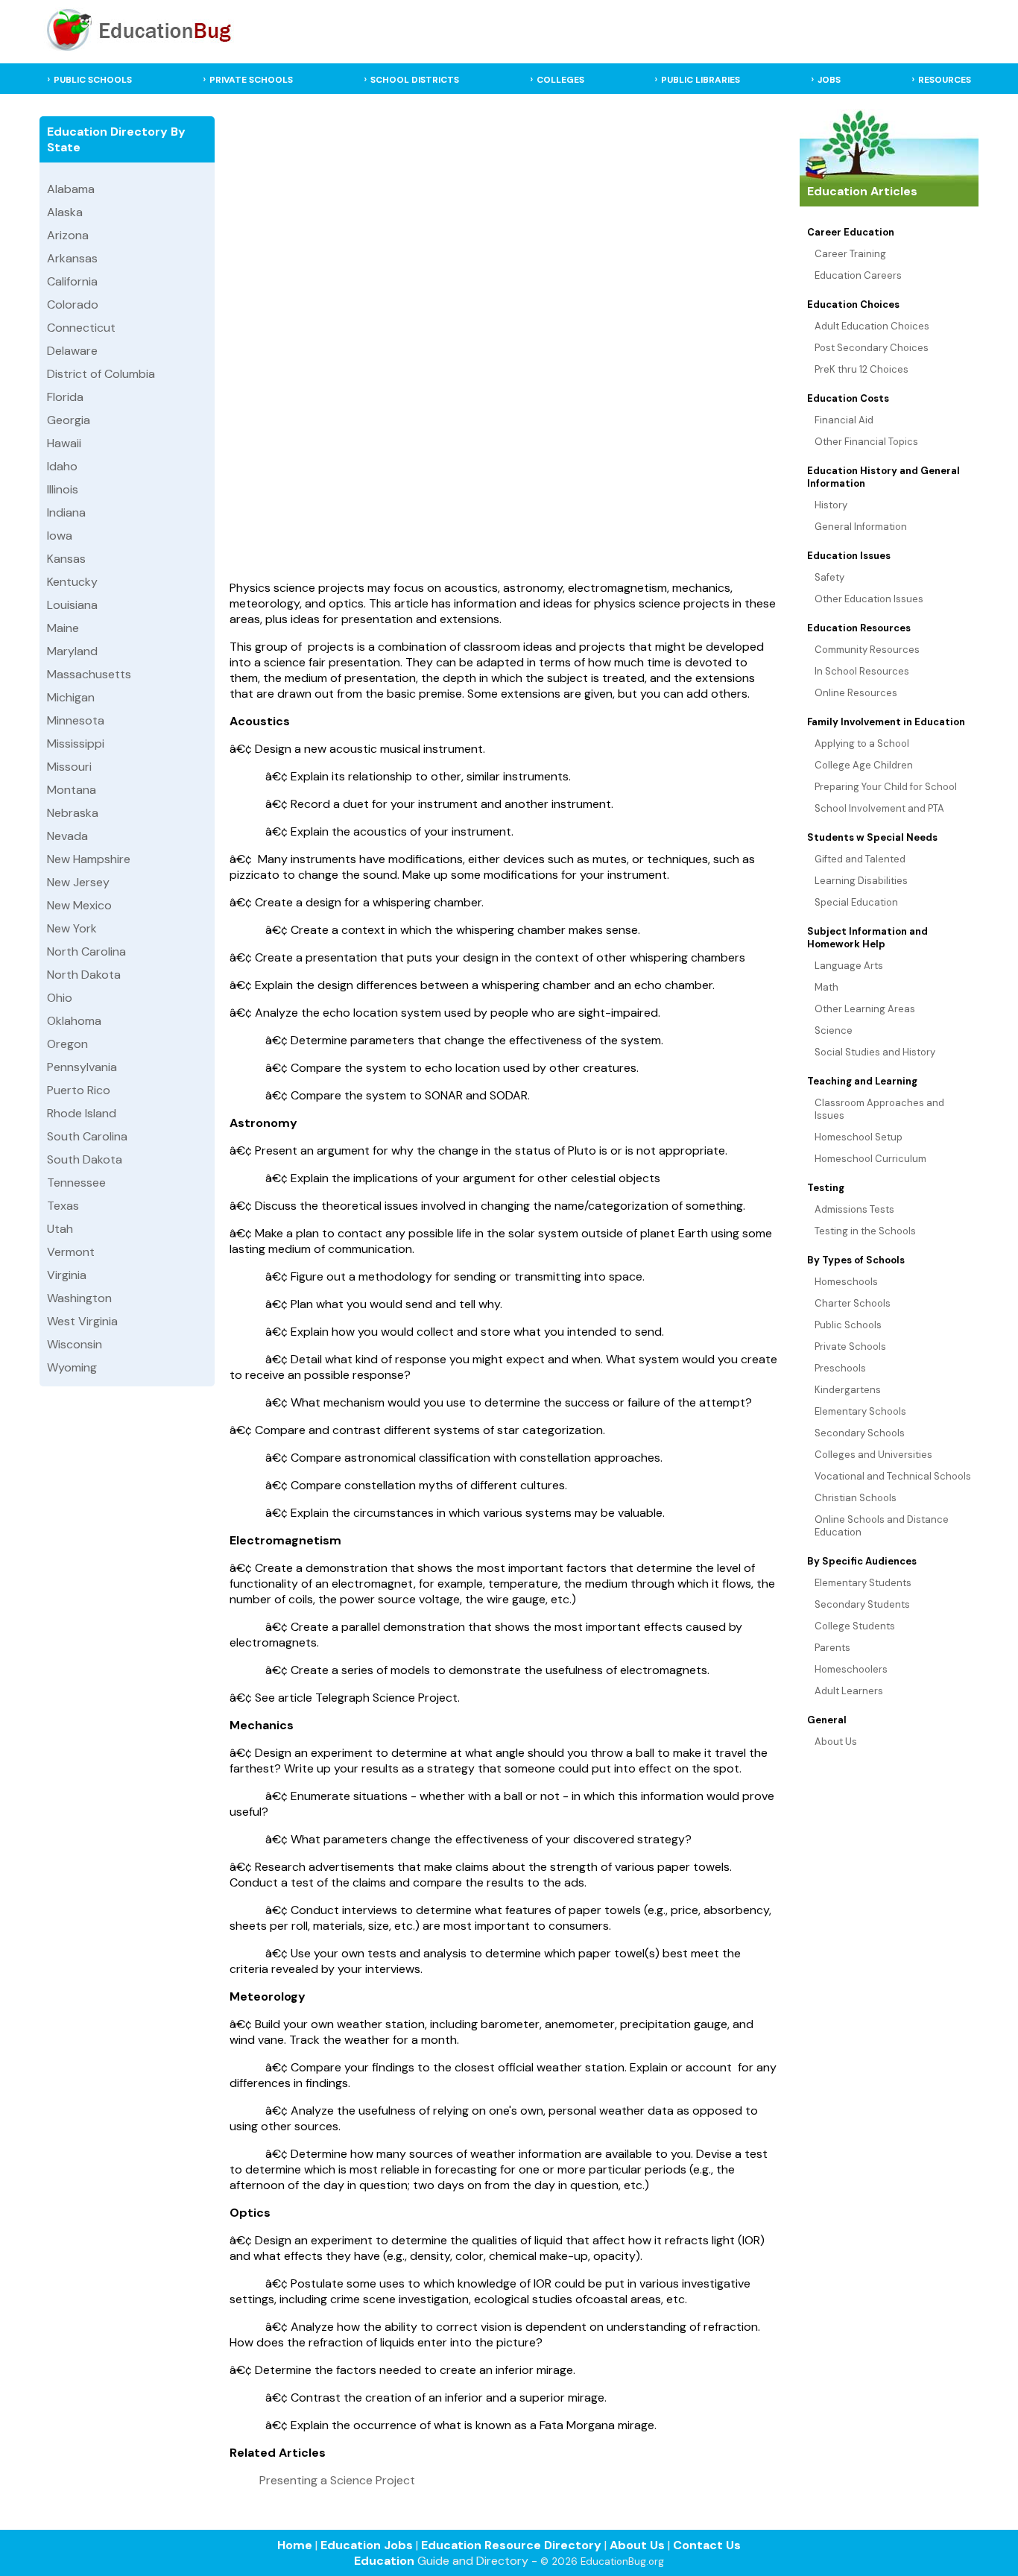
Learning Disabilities (861, 881)
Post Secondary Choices (872, 348)
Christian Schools (856, 1498)
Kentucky (72, 582)
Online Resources (856, 693)
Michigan (71, 697)
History (831, 505)
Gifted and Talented (860, 859)
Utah (60, 1229)
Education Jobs (367, 2545)
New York (72, 928)
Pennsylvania (82, 1067)
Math (826, 987)
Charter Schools (853, 1303)
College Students (855, 1626)
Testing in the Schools (865, 1231)
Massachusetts (89, 674)
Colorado (73, 304)
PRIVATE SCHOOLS (251, 80)
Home (295, 2545)
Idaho (62, 466)
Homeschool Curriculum (870, 1159)
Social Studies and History (875, 1052)
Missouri (69, 767)
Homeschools (846, 1282)
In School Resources (862, 671)
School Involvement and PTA (879, 808)
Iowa (60, 536)
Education (384, 2561)
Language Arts (849, 966)
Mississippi (76, 744)
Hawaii (64, 443)
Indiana (66, 512)
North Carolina (86, 951)
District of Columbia (101, 374)
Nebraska (73, 813)
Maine (63, 628)
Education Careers (858, 275)
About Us (836, 1742)
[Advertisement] (505, 341)
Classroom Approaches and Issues (879, 1109)
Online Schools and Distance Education (882, 1526)
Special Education (856, 902)
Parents (832, 1648)
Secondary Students (862, 1604)
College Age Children (864, 765)
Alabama (71, 189)
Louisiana (72, 605)
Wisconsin (75, 1344)
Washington (79, 1298)
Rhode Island (82, 1113)
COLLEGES (560, 80)
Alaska (65, 212)
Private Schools (850, 1347)
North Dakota (84, 975)
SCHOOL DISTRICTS (415, 80)
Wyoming (72, 1367)
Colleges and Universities (873, 1455)
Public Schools (848, 1325)
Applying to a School (862, 744)
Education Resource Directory (511, 2545)
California (72, 281)
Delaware (72, 351)
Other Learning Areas (865, 1009)
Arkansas (72, 258)
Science (834, 1030)
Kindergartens (848, 1390)
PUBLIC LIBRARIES (701, 80)
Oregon (67, 1044)
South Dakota (85, 1159)
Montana (72, 790)
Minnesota (76, 720)
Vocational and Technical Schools (893, 1476)
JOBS (829, 80)
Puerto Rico (79, 1090)
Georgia (69, 420)
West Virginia (82, 1321)
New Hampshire (89, 859)
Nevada (67, 836)
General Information (861, 527)
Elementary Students (863, 1583)
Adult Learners (849, 1691)
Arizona (68, 235)
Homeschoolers (851, 1669)
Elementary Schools (860, 1411)
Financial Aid (844, 420)
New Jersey (78, 882)
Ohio (60, 998)
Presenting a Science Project (337, 2480)
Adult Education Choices (872, 326)
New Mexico (79, 905)
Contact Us (707, 2545)
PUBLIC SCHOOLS (93, 80)
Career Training (850, 254)
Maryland (72, 651)
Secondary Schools (860, 1433)
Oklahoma (74, 1021)
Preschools (840, 1368)
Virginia (67, 1275)
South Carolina (87, 1136)
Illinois (63, 489)
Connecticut (81, 328)
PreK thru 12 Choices (861, 369)
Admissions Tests (854, 1209)
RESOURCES (945, 80)
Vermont (71, 1252)
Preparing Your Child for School (886, 787)
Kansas (66, 559)
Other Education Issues (869, 599)
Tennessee (76, 1183)
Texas (63, 1206)
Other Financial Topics (866, 442)
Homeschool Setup (859, 1137)
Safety (829, 577)
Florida (65, 397)
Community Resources (867, 650)
